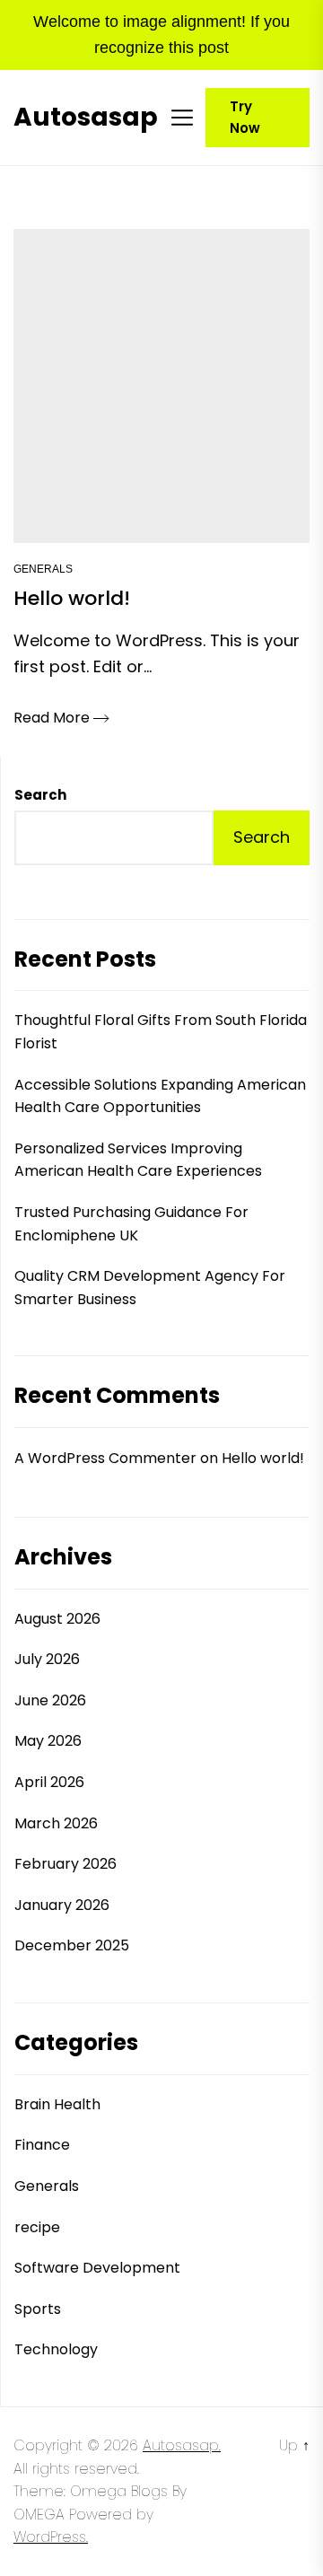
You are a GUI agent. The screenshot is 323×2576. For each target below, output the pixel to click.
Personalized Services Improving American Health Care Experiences (138, 1160)
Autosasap (86, 118)
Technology (56, 2349)
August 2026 (57, 1619)
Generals (43, 569)
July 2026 (47, 1659)
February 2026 (65, 1864)
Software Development (97, 2268)
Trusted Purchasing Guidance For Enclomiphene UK (131, 1224)
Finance (42, 2145)
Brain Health (57, 2104)
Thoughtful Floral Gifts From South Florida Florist (161, 1032)
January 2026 (62, 1905)
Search (40, 795)
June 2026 (50, 1700)
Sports (38, 2309)
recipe (37, 2227)
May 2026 (48, 1741)
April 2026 (49, 1782)
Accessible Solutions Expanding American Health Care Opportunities (160, 1096)
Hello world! (263, 1458)
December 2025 (72, 1945)
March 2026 (56, 1823)
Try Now (245, 117)
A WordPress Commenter (105, 1458)
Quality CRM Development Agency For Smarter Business (150, 1288)
